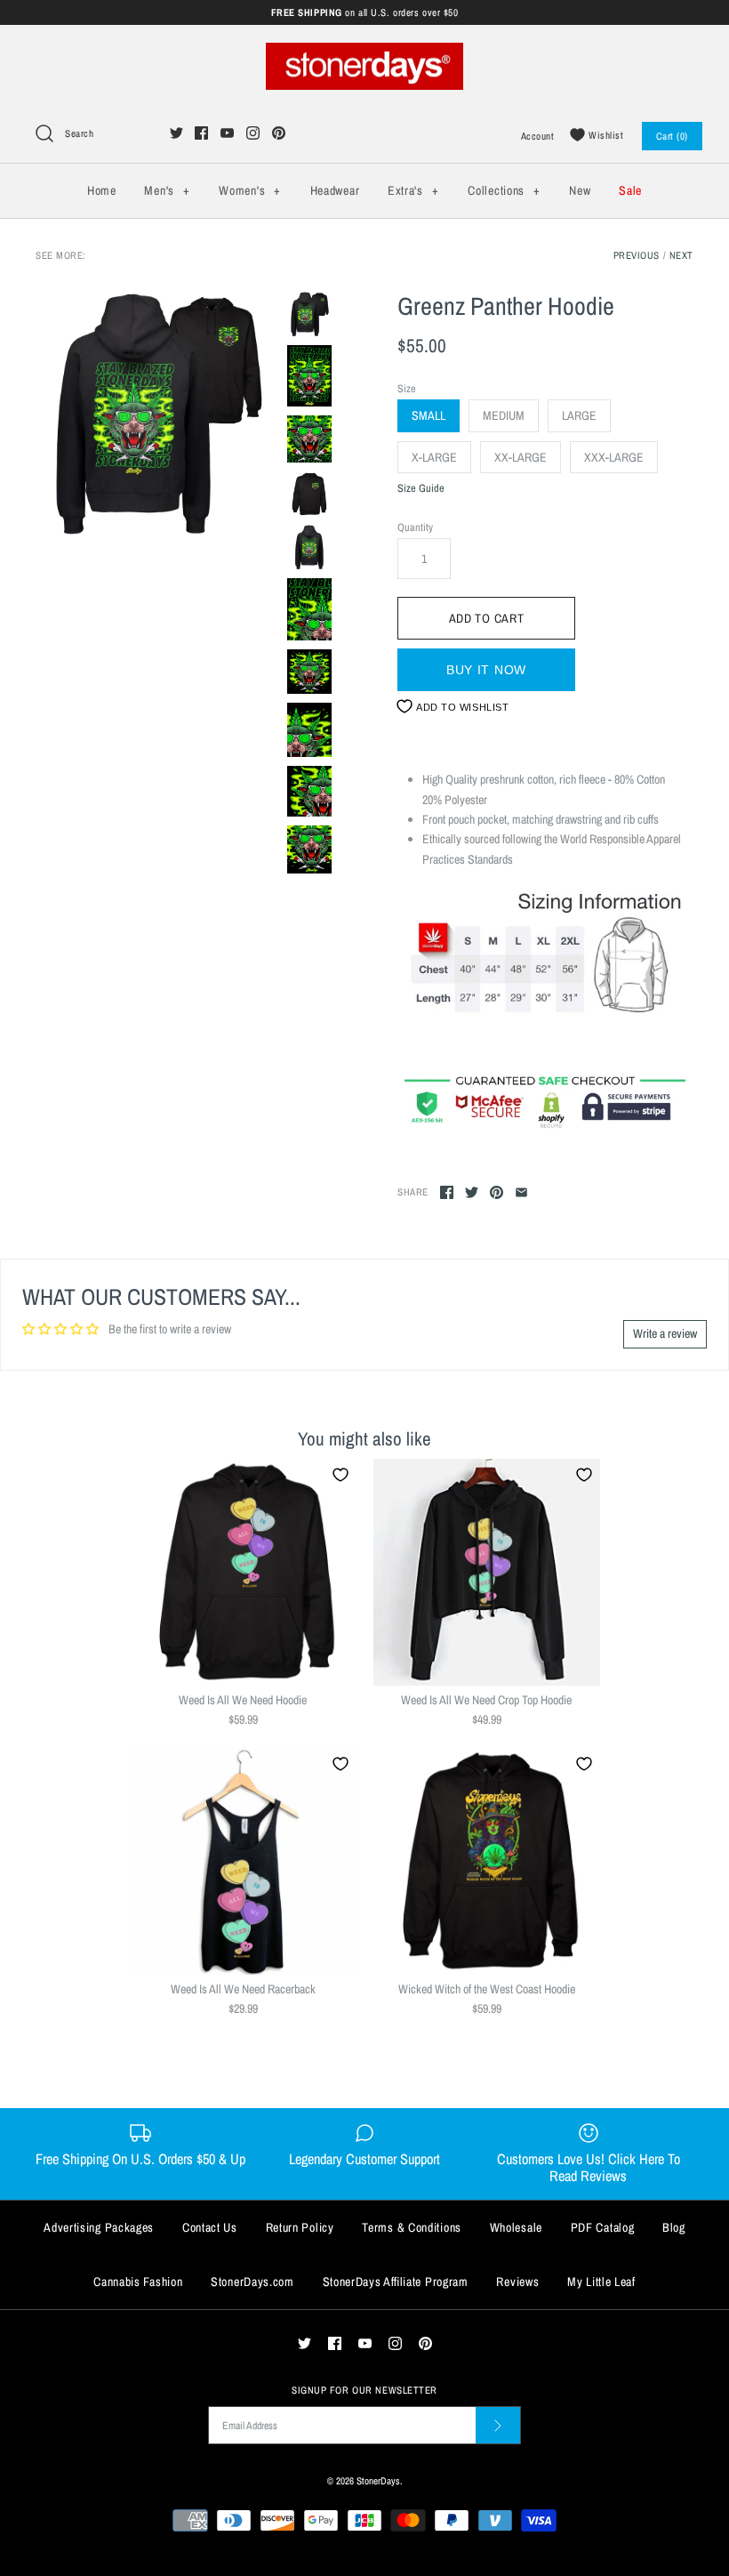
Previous (637, 255)
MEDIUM (504, 415)
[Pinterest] (279, 133)
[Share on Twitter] (472, 1192)
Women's (249, 190)
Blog (674, 2227)
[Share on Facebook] (447, 1192)
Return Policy (300, 2227)
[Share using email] (521, 1192)
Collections (504, 190)
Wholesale (516, 2227)
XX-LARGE (521, 457)
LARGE (579, 415)
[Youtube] (227, 133)
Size (407, 388)
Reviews (517, 2282)
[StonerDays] (364, 52)
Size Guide (421, 489)
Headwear (335, 190)
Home (102, 190)
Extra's (413, 190)
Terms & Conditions (412, 2227)
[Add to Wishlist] (340, 1475)
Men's (167, 190)
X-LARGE (434, 457)
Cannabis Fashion (138, 2282)
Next (681, 255)
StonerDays (378, 2480)
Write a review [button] (665, 1333)
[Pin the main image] (497, 1192)
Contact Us (210, 2227)
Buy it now (486, 670)
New (580, 190)
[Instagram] (253, 133)
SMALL (429, 415)
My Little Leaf (601, 2282)
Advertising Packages (99, 2227)
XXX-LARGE (614, 457)
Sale (630, 190)
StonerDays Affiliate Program (396, 2282)
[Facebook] (201, 133)
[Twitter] (176, 133)
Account (538, 136)
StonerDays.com (252, 2282)
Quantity (415, 527)
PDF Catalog (603, 2227)
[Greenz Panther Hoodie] (157, 413)
